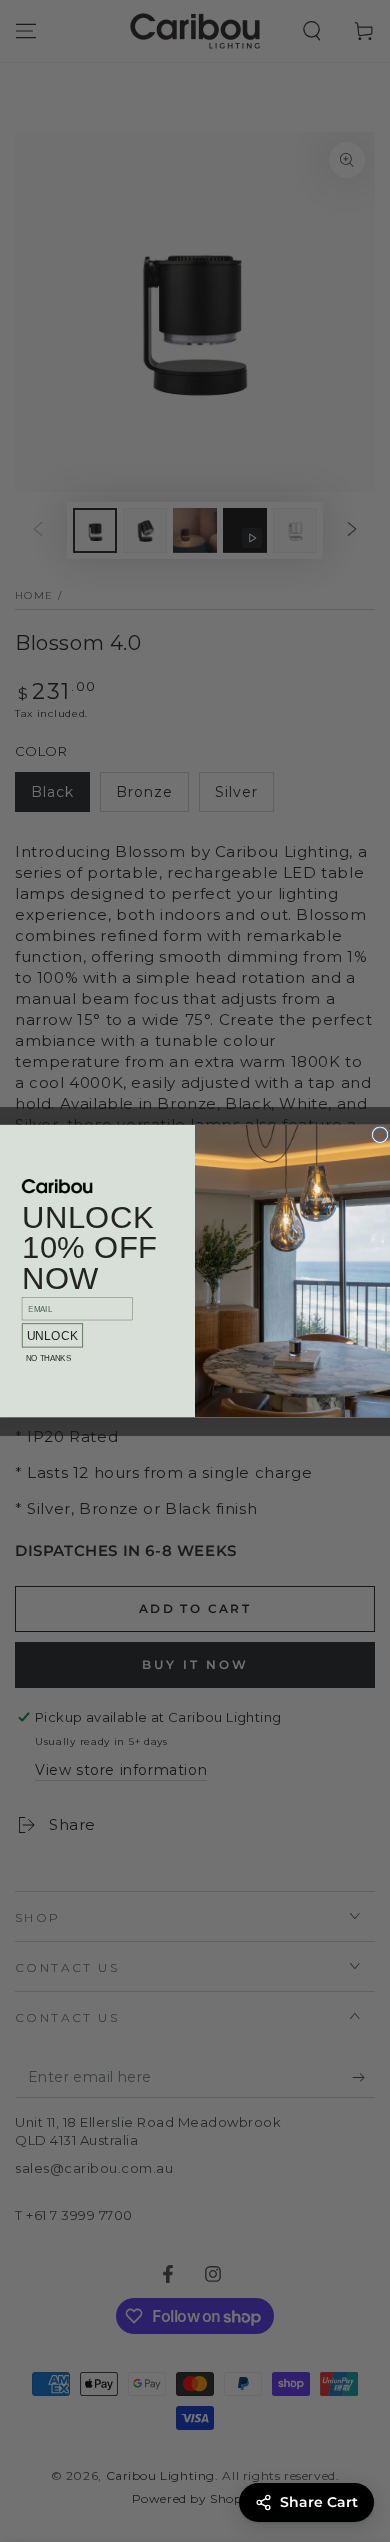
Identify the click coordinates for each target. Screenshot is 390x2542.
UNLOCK (53, 1335)
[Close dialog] (380, 1135)
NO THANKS (48, 1358)
